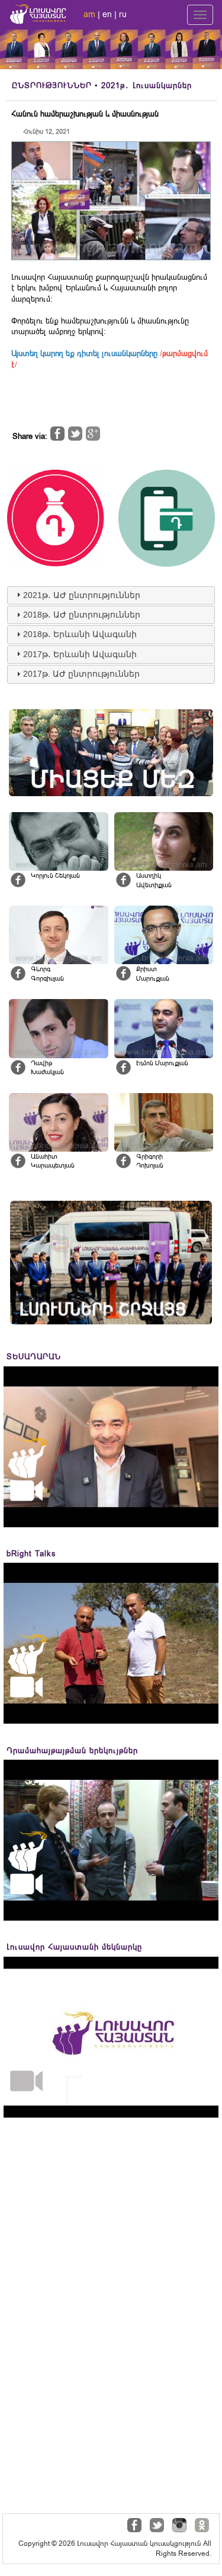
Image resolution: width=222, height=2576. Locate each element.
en (107, 14)
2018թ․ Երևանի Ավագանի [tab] (80, 634)
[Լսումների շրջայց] (111, 1263)
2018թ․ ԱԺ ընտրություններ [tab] (82, 615)
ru (123, 14)
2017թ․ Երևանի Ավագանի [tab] (80, 654)
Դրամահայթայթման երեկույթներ (72, 1751)
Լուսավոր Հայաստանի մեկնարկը (74, 1947)
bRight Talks (31, 1554)
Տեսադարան (34, 1357)
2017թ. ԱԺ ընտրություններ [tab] (81, 674)
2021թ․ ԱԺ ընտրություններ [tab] (82, 595)
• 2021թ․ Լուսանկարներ (102, 85)
